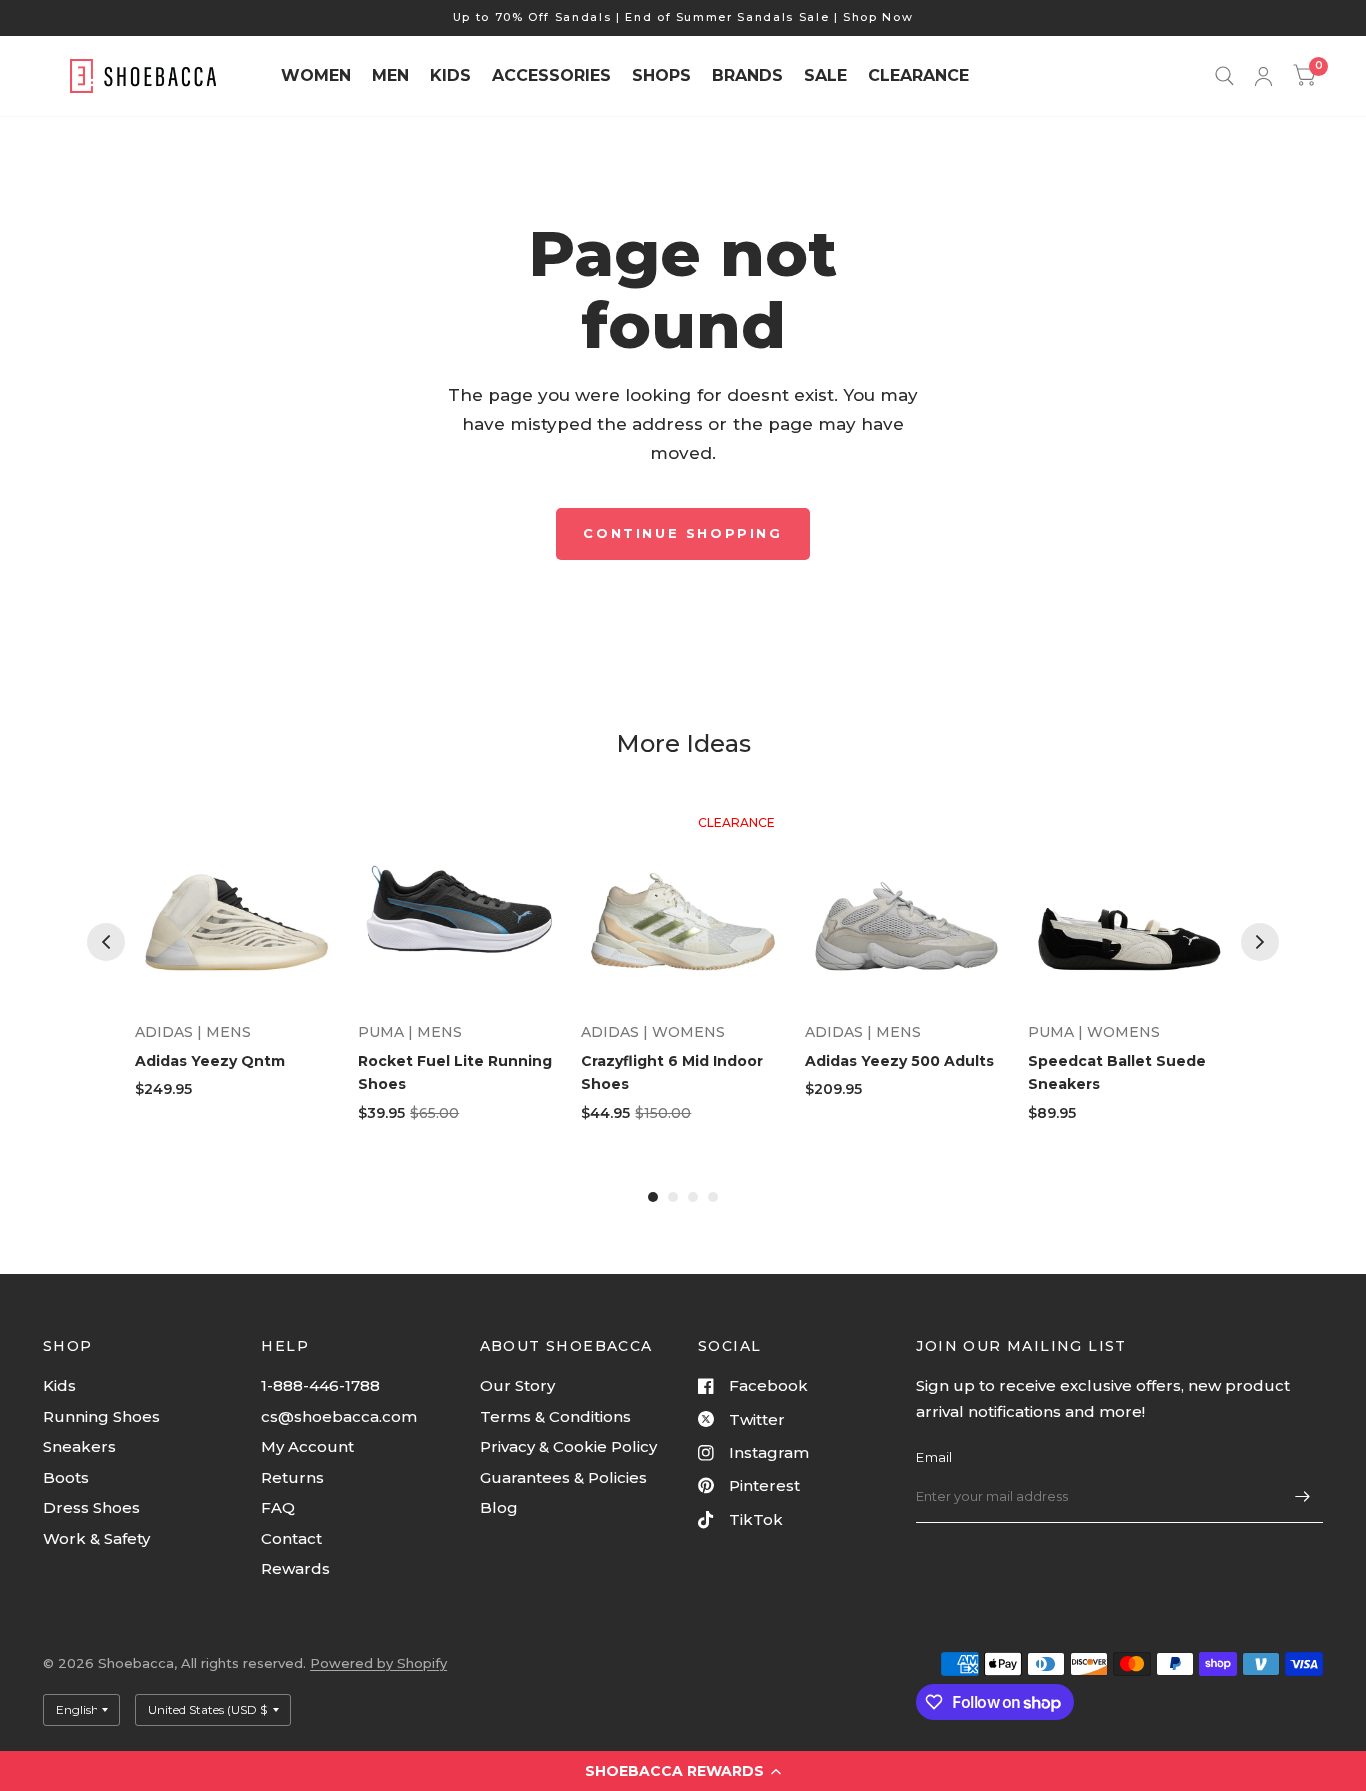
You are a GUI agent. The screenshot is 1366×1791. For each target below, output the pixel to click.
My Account (307, 1446)
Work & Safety (96, 1538)
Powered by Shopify (378, 1663)
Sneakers (79, 1446)
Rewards (295, 1568)
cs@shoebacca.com (339, 1416)
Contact (291, 1538)
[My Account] (1263, 76)
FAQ (278, 1507)
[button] (683, 1771)
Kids (59, 1385)
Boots (66, 1477)
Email (934, 1457)
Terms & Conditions (555, 1416)
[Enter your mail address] (1303, 1497)
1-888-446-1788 (320, 1385)
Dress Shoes (91, 1507)
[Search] (1224, 76)
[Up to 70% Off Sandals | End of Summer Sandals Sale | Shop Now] (683, 17)
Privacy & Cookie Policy (568, 1446)
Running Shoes (101, 1416)
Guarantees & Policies (563, 1477)
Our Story (517, 1385)
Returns (292, 1477)
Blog (499, 1507)
